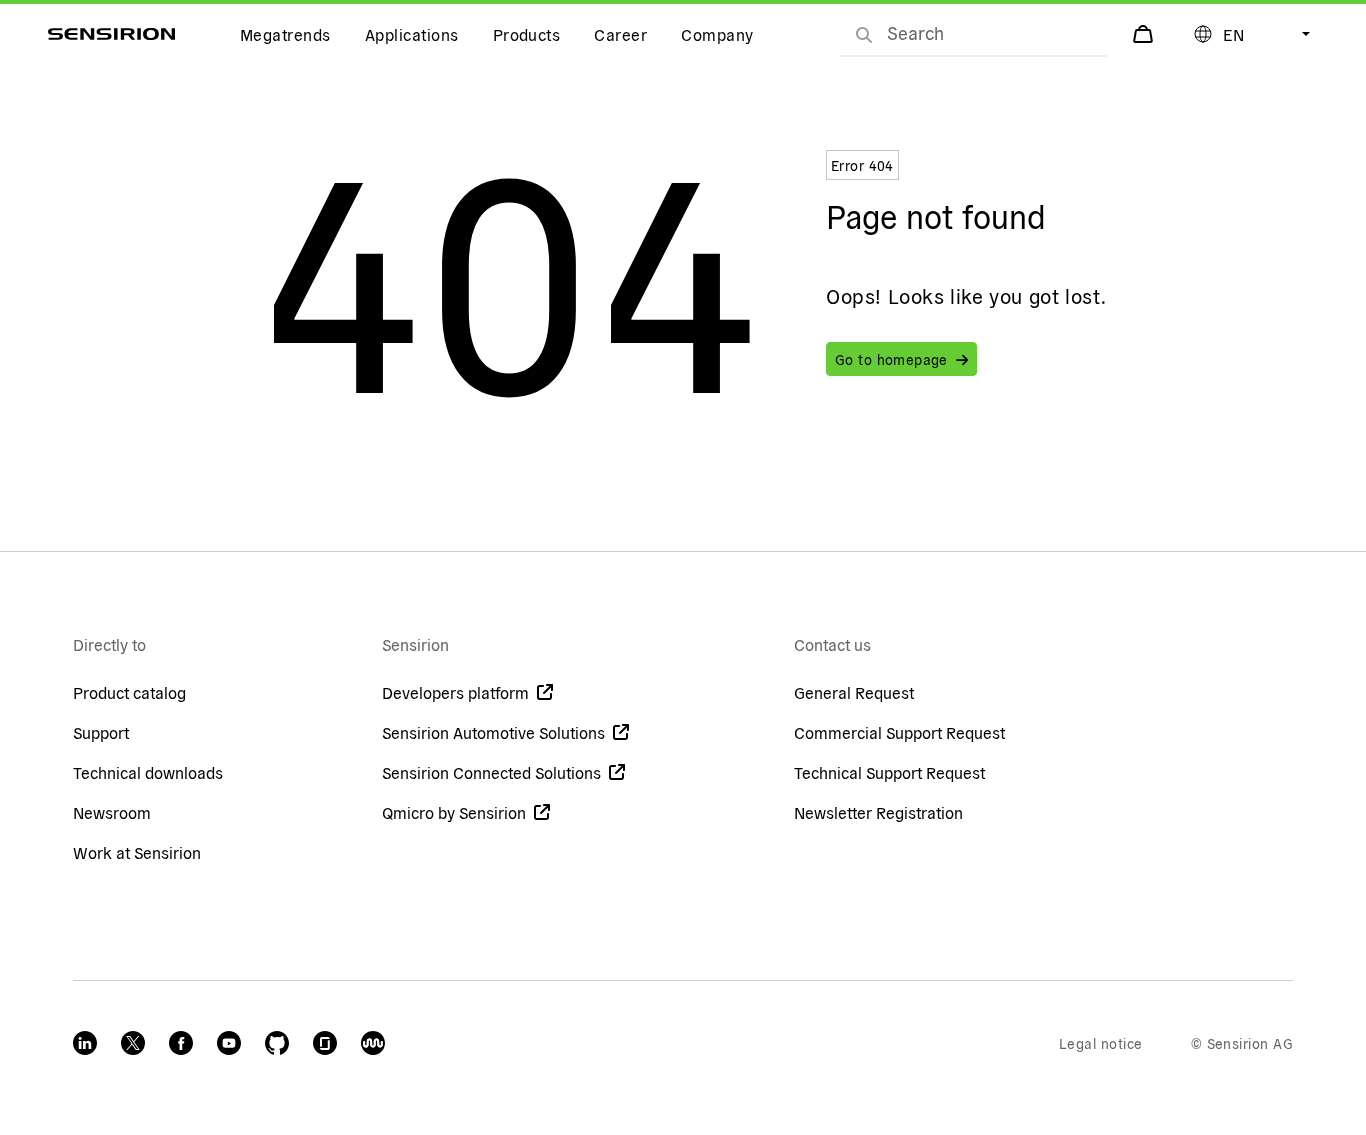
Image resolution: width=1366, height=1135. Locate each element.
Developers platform (455, 692)
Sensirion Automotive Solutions (493, 732)
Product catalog (129, 692)
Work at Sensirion (137, 852)
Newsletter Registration (878, 812)
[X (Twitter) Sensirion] (133, 1043)
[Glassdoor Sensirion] (325, 1043)
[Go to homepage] (111, 34)
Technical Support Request (889, 772)
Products (527, 34)
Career (620, 34)
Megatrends (285, 34)
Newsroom (112, 812)
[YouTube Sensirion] (229, 1043)
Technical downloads (148, 772)
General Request (854, 692)
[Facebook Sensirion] (181, 1043)
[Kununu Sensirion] (373, 1043)
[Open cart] (1145, 34)
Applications (412, 34)
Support (101, 732)
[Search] (864, 34)
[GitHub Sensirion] (277, 1043)
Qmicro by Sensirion (454, 812)
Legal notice (1101, 1043)
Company (717, 34)
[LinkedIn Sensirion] (85, 1043)
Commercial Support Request (899, 732)
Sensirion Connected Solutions (491, 772)
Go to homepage (891, 359)
